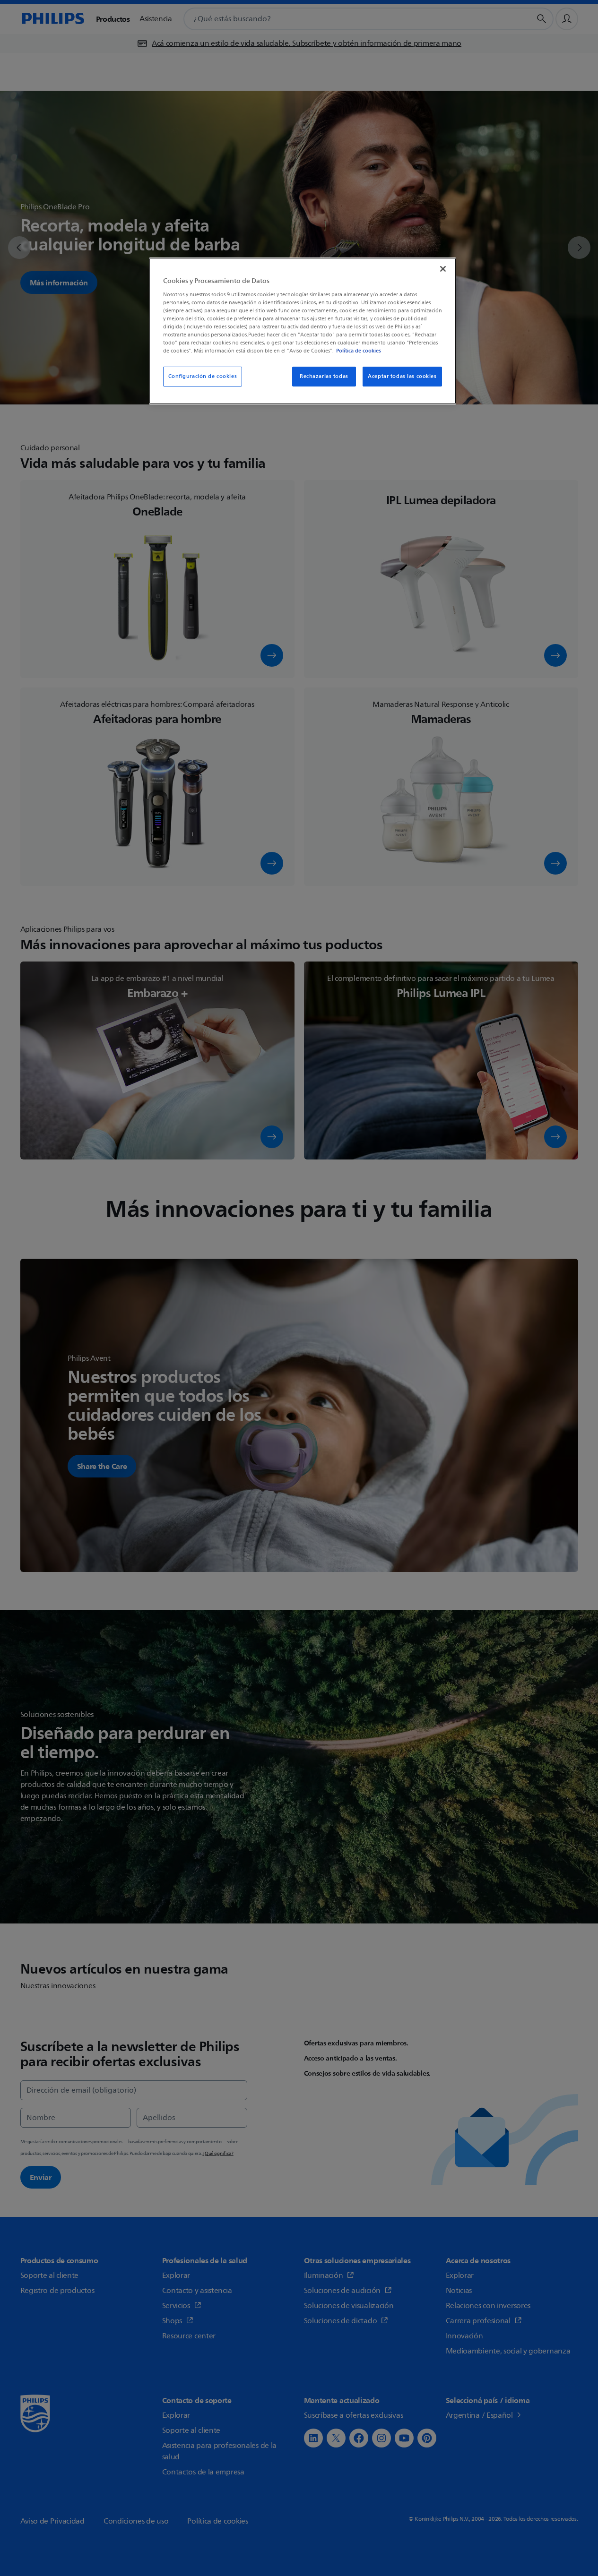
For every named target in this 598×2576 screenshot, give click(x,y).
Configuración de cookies (203, 376)
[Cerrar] (443, 269)
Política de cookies (359, 351)
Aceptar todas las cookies (402, 376)
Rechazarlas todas (324, 376)
